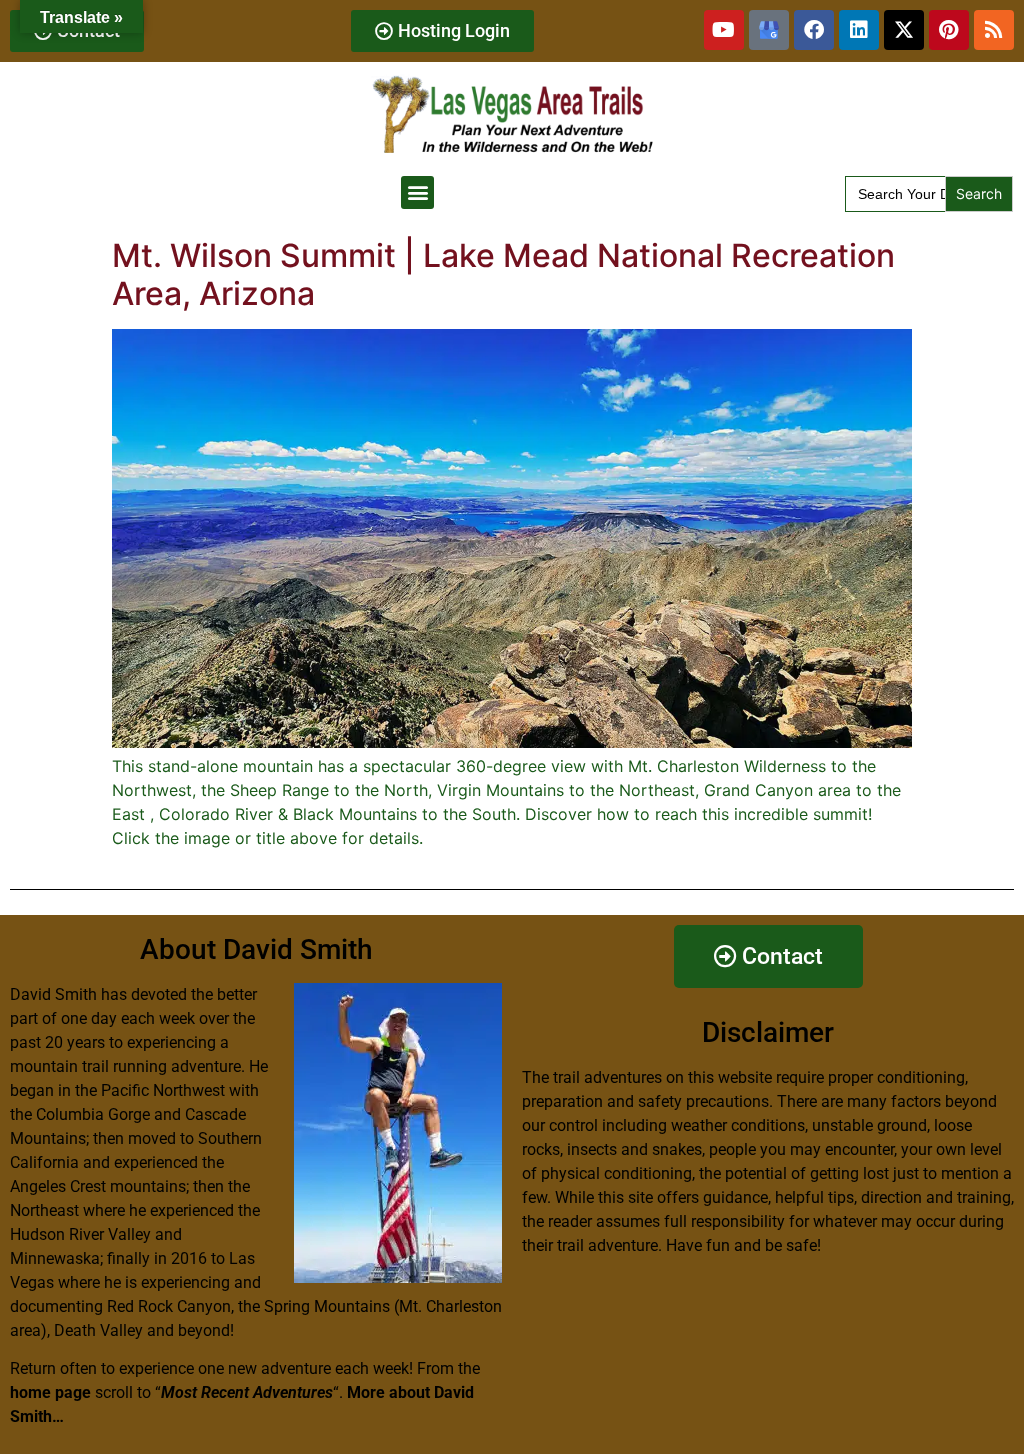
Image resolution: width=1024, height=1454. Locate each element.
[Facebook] (814, 30)
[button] (417, 192)
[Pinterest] (949, 30)
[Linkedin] (859, 30)
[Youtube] (724, 30)
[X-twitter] (904, 30)
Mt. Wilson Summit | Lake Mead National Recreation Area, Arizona (503, 274)
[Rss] (994, 30)
